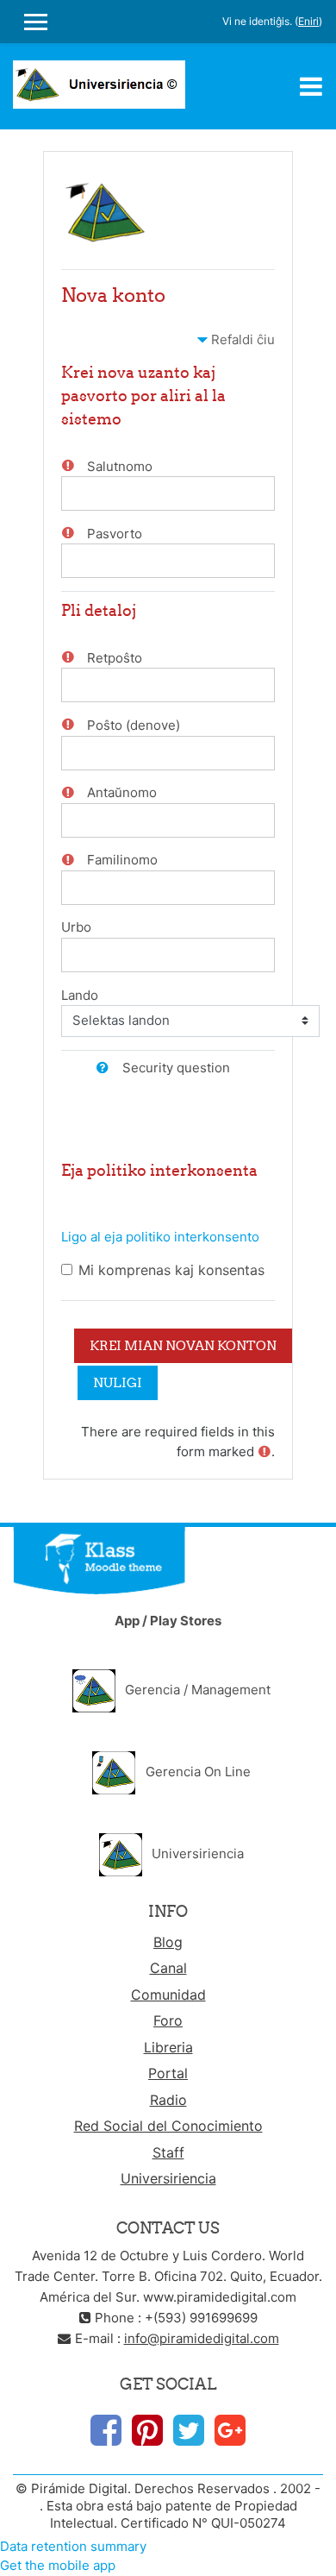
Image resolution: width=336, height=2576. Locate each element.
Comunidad (168, 1995)
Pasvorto (115, 534)
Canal (168, 1968)
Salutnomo (120, 466)
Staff (168, 2152)
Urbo (76, 927)
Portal (168, 2073)
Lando (80, 995)
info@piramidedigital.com (202, 2338)
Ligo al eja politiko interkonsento (160, 1237)
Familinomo (122, 860)
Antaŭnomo (122, 792)
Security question (176, 1068)
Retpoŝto (115, 658)
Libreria (168, 2047)
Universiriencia (168, 2178)
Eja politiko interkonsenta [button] (159, 1170)
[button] (107, 1068)
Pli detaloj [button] (99, 610)
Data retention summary (73, 2546)
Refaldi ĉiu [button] (243, 339)
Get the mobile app (58, 2565)
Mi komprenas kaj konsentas (171, 1270)
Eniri (308, 21)
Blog (168, 1942)
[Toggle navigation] (311, 86)
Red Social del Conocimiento (168, 2126)
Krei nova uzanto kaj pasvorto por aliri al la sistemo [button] (143, 396)
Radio (168, 2100)
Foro (168, 2020)
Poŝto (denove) (134, 725)
